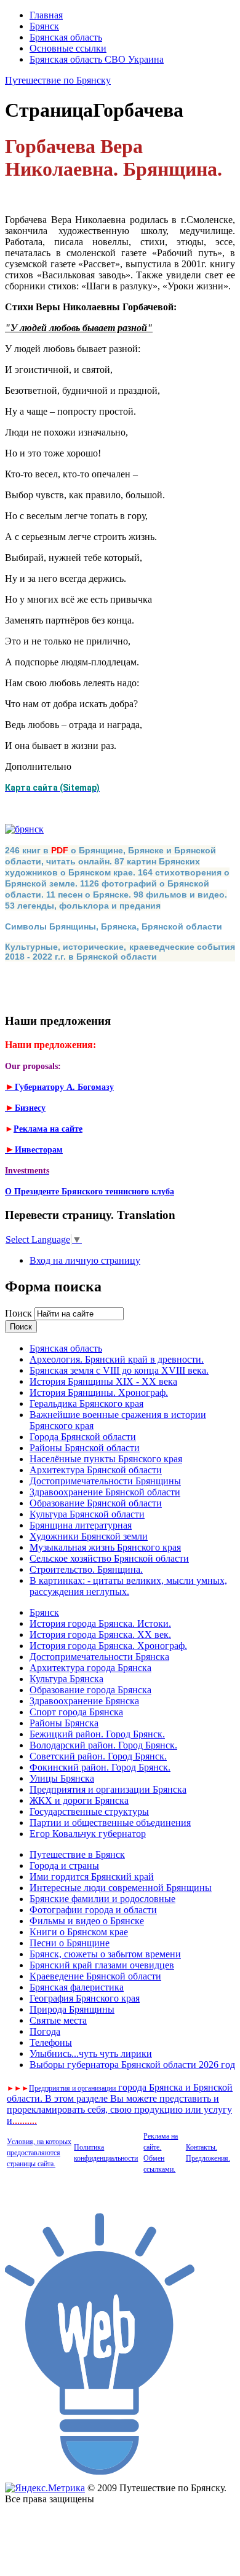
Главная (46, 15)
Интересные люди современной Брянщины (121, 1888)
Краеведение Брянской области (95, 1976)
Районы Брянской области (85, 1448)
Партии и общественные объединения (110, 1822)
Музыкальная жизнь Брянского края (105, 1547)
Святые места (58, 2020)
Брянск (44, 26)
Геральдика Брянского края (86, 1403)
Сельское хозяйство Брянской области (109, 1558)
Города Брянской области (83, 1437)
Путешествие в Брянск (77, 1854)
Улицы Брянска (62, 1778)
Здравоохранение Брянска (84, 1701)
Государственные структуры (89, 1811)
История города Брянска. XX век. (100, 1634)
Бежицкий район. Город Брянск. (97, 1734)
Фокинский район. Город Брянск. (100, 1767)
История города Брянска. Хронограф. (108, 1646)
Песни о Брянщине (70, 1943)
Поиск (20, 1313)
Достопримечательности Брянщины (105, 1481)
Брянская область (66, 37)
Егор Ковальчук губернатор (88, 1834)
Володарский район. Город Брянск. (103, 1745)
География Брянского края (85, 1998)
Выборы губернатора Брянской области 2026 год (132, 2065)
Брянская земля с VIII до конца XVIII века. (119, 1370)
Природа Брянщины (72, 2009)
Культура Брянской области (87, 1514)
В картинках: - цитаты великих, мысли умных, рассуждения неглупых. (128, 1586)
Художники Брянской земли (89, 1536)
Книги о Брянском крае (79, 1932)
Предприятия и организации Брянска (108, 1789)
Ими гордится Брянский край (92, 1877)
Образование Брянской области (96, 1503)
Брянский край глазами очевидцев (102, 1965)
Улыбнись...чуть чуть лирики (91, 2053)
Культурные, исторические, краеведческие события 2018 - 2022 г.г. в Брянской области (120, 952)
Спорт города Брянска (76, 1712)
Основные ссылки (68, 48)
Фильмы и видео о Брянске (87, 1921)
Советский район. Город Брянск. (98, 1756)
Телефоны (51, 2042)
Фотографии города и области (93, 1910)
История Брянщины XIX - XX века (103, 1381)
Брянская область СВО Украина (97, 59)
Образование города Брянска (90, 1690)
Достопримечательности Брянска (99, 1657)
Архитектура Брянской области (96, 1470)
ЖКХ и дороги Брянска (79, 1800)
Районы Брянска (64, 1723)
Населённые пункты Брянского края (106, 1459)
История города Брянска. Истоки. (100, 1623)
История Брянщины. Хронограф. (99, 1392)
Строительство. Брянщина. (86, 1569)
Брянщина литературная (81, 1525)
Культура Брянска (66, 1679)
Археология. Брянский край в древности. (117, 1359)
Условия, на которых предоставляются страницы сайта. (39, 2153)
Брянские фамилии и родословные (102, 1899)
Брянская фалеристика (77, 1987)
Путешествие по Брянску (58, 80)
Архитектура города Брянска (90, 1668)
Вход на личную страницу (85, 1260)
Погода (45, 2031)
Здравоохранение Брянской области (105, 1492)
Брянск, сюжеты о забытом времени (105, 1954)
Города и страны (64, 1865)
